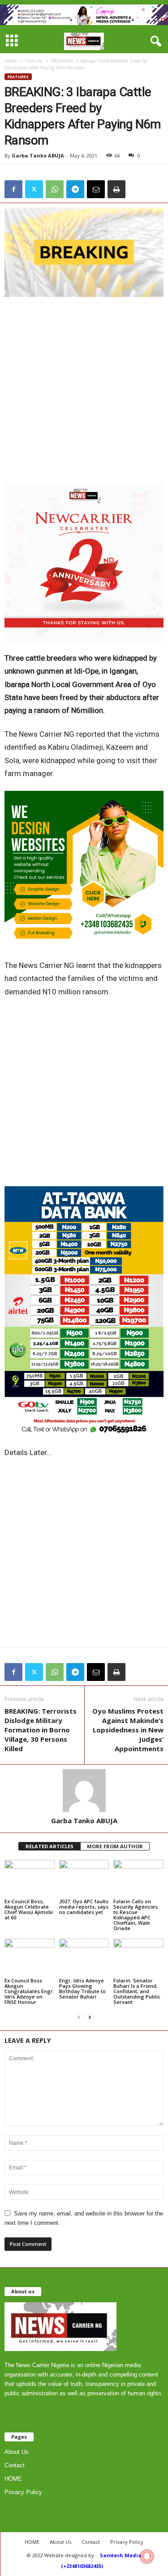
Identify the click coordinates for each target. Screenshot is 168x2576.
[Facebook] (13, 189)
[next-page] (90, 2017)
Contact (15, 2465)
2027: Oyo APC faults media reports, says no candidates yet (84, 1907)
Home (11, 61)
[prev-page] (79, 2017)
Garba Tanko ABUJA (38, 155)
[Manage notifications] (147, 2556)
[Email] (96, 189)
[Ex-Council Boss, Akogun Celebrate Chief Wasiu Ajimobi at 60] (30, 1878)
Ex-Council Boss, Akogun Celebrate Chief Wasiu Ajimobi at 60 (29, 1909)
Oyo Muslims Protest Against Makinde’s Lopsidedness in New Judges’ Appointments (128, 1730)
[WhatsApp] (55, 189)
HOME (13, 2479)
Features (34, 61)
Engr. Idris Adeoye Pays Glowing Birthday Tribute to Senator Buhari (82, 1988)
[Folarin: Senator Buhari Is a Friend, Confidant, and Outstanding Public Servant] (138, 1957)
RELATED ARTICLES (50, 1846)
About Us (17, 2452)
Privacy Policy (23, 2492)
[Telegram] (75, 189)
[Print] (116, 189)
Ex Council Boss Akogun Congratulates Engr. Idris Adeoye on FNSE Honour (29, 1991)
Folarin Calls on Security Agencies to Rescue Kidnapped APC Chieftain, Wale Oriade (136, 1915)
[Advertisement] (84, 390)
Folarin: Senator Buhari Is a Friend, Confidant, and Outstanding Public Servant (137, 1991)
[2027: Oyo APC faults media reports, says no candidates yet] (84, 1878)
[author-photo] (84, 1791)
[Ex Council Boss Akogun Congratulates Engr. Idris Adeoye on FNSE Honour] (30, 1957)
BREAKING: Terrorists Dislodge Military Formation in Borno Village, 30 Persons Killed (41, 1730)
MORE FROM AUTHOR (115, 1846)
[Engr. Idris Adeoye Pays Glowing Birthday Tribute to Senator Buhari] (84, 1957)
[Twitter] (34, 189)
